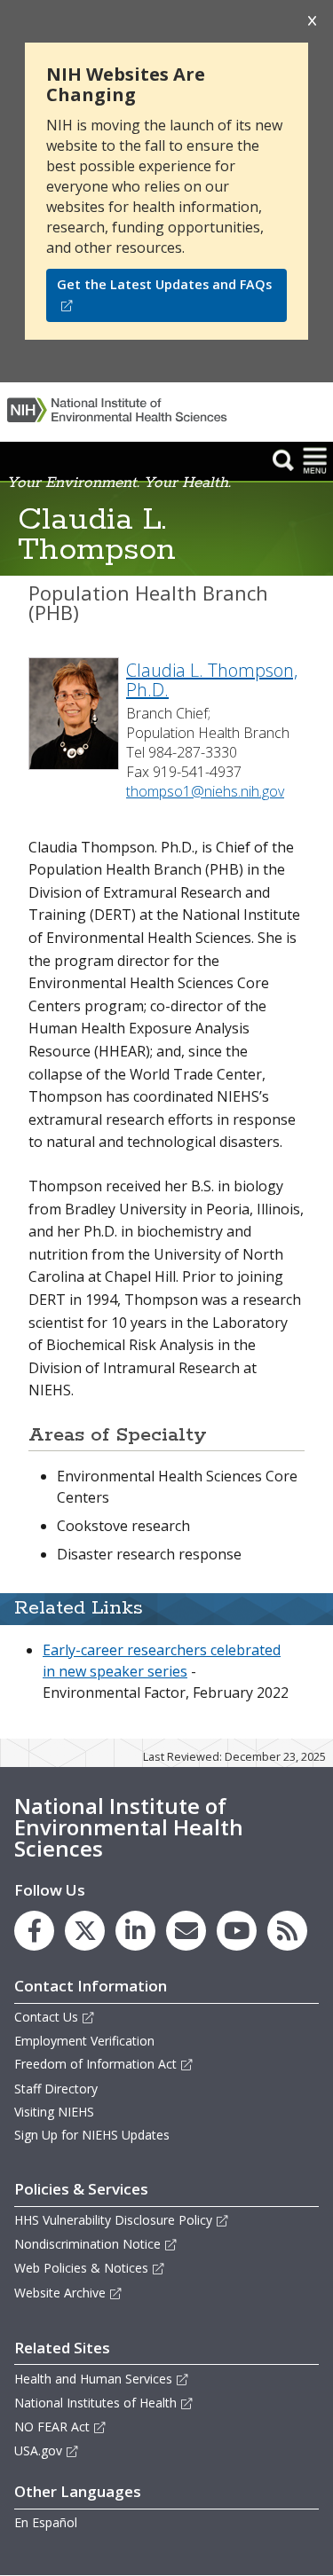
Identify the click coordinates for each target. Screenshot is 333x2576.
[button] (283, 459)
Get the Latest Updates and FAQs (164, 284)
